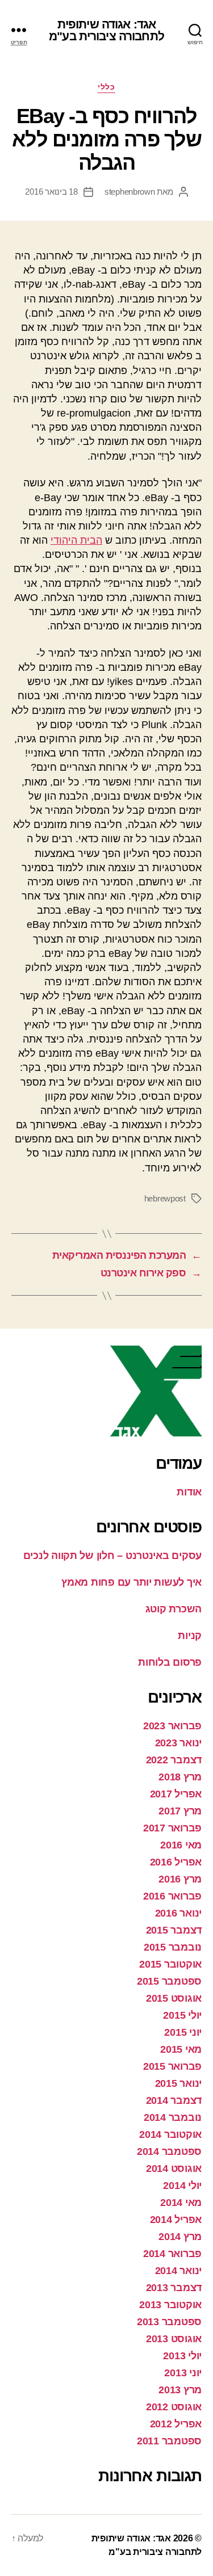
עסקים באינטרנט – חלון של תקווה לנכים (112, 1556)
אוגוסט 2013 (174, 2339)
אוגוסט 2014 (174, 2169)
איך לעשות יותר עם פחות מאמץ (131, 1582)
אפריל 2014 (176, 2220)
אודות (189, 1492)
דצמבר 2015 (174, 1930)
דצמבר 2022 (174, 1760)
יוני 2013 (183, 2373)
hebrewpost (165, 1198)
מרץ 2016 (180, 1879)
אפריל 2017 (176, 1794)
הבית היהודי (76, 540)
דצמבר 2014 (174, 2100)
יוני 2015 (183, 2032)
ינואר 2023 (178, 1743)
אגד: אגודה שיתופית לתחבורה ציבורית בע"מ (106, 30)
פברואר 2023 (172, 1726)
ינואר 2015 (178, 2083)
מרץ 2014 (180, 2237)
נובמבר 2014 (173, 2117)
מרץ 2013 (180, 2390)
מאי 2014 (181, 2203)
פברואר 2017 (172, 1828)
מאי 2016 (181, 1845)
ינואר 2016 (178, 1913)
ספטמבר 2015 (169, 1981)
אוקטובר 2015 (170, 1964)
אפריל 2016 (176, 1862)
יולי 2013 (182, 2356)
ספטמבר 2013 (169, 2322)
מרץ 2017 (180, 1811)
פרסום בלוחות (170, 1662)
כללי (106, 87)
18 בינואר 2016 (51, 192)
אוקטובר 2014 (170, 2134)
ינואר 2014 (178, 2271)
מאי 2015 (181, 2049)
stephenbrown (130, 192)
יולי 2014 (182, 2186)
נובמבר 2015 (173, 1947)
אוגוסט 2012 (174, 2407)
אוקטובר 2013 (170, 2305)
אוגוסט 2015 (174, 1998)
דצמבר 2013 (174, 2288)
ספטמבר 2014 (169, 2151)
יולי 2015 (182, 2015)
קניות (190, 1636)
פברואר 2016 (172, 1896)
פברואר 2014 (172, 2254)
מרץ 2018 (180, 1777)
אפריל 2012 (176, 2424)
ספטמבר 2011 (169, 2441)
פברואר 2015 (172, 2066)
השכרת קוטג (174, 1609)
